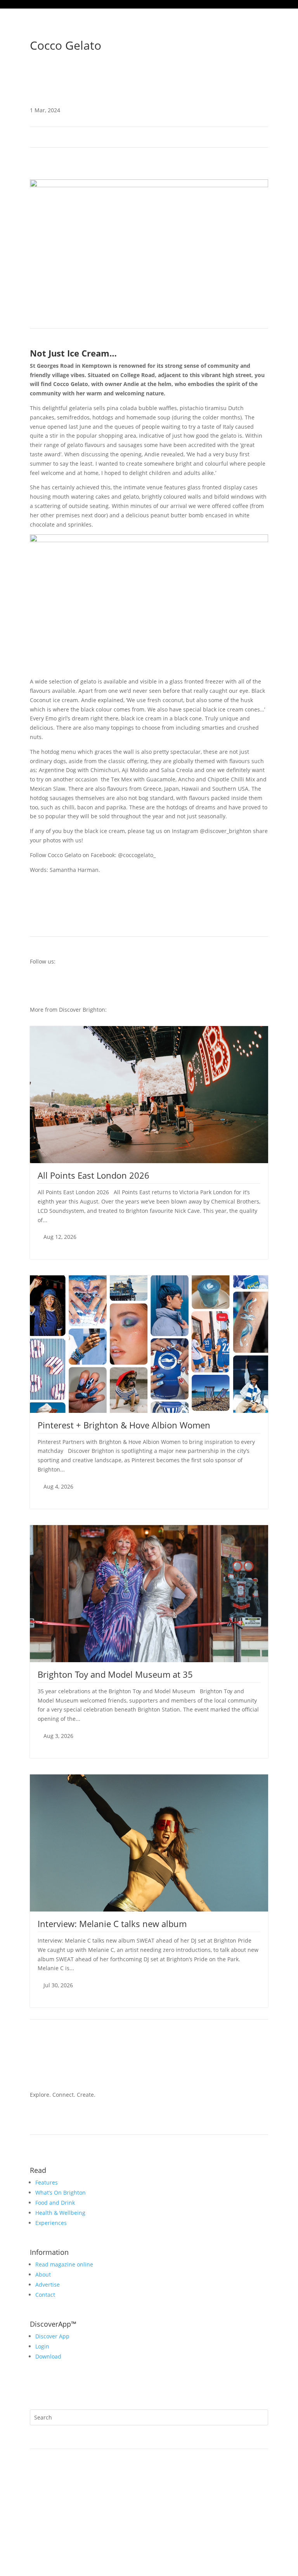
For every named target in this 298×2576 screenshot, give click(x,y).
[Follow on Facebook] (262, 73)
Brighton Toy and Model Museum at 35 (115, 1674)
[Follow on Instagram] (231, 73)
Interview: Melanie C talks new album (112, 1924)
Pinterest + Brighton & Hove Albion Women (124, 1425)
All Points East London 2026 (94, 1175)
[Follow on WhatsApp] (126, 2388)
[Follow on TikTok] (246, 73)
